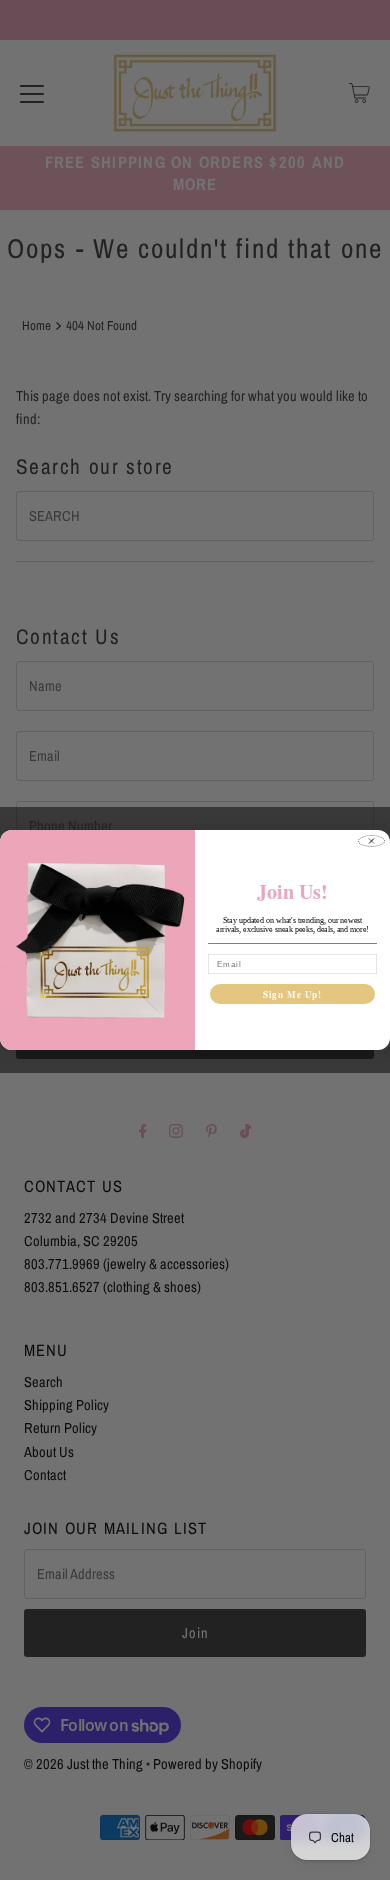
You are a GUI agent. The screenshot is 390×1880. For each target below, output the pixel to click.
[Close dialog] (371, 841)
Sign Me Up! (293, 993)
